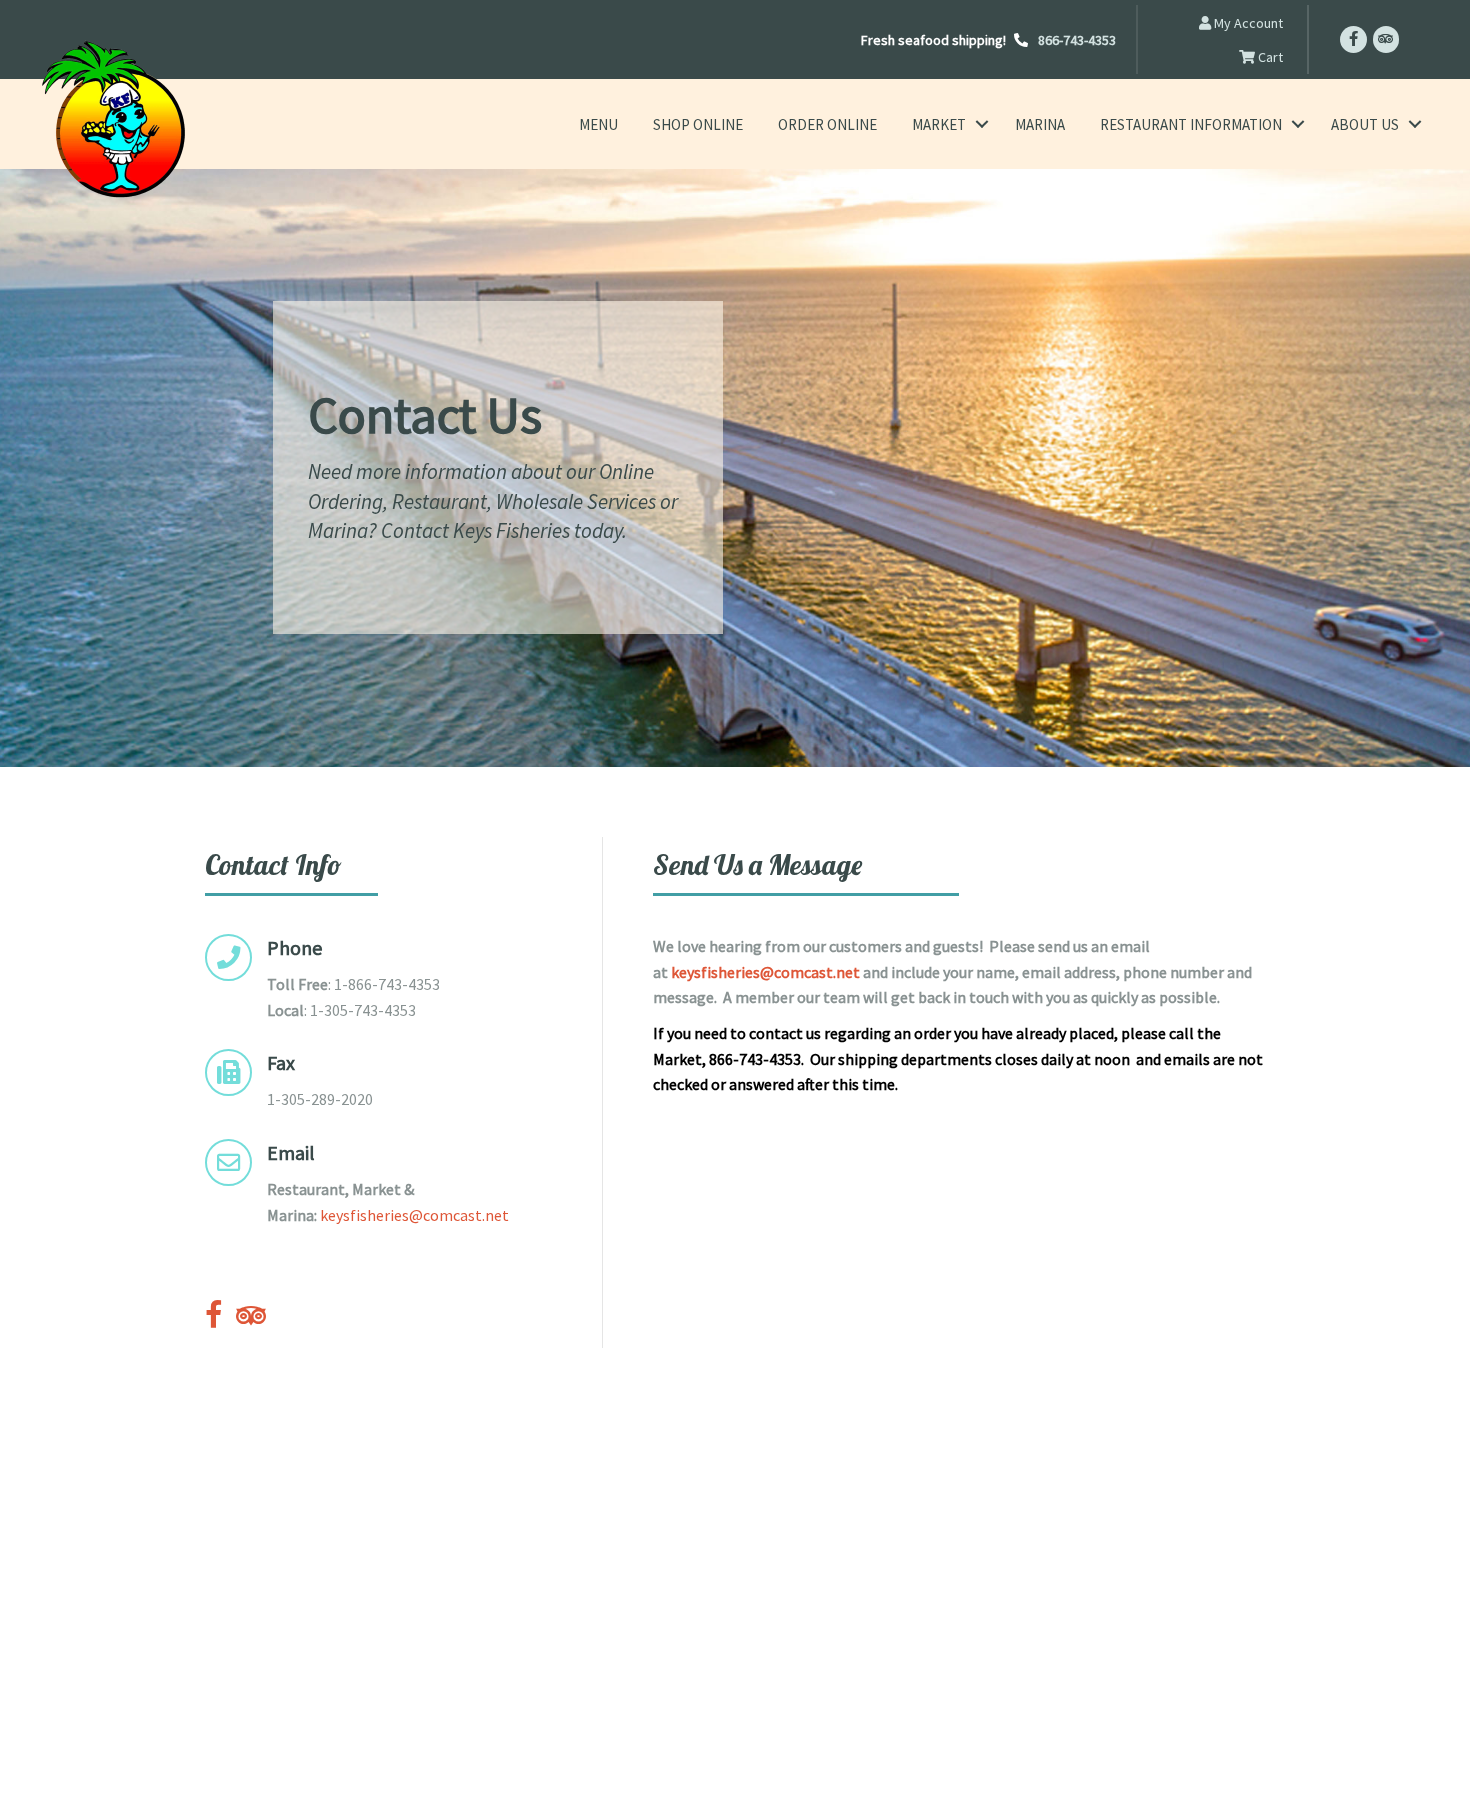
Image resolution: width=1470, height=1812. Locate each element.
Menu (598, 124)
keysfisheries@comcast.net (414, 1215)
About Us (1365, 124)
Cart (1269, 57)
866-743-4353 (1077, 40)
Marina (1040, 124)
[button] (981, 124)
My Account (1247, 23)
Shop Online (698, 124)
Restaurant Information (1191, 124)
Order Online (827, 124)
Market (939, 124)
